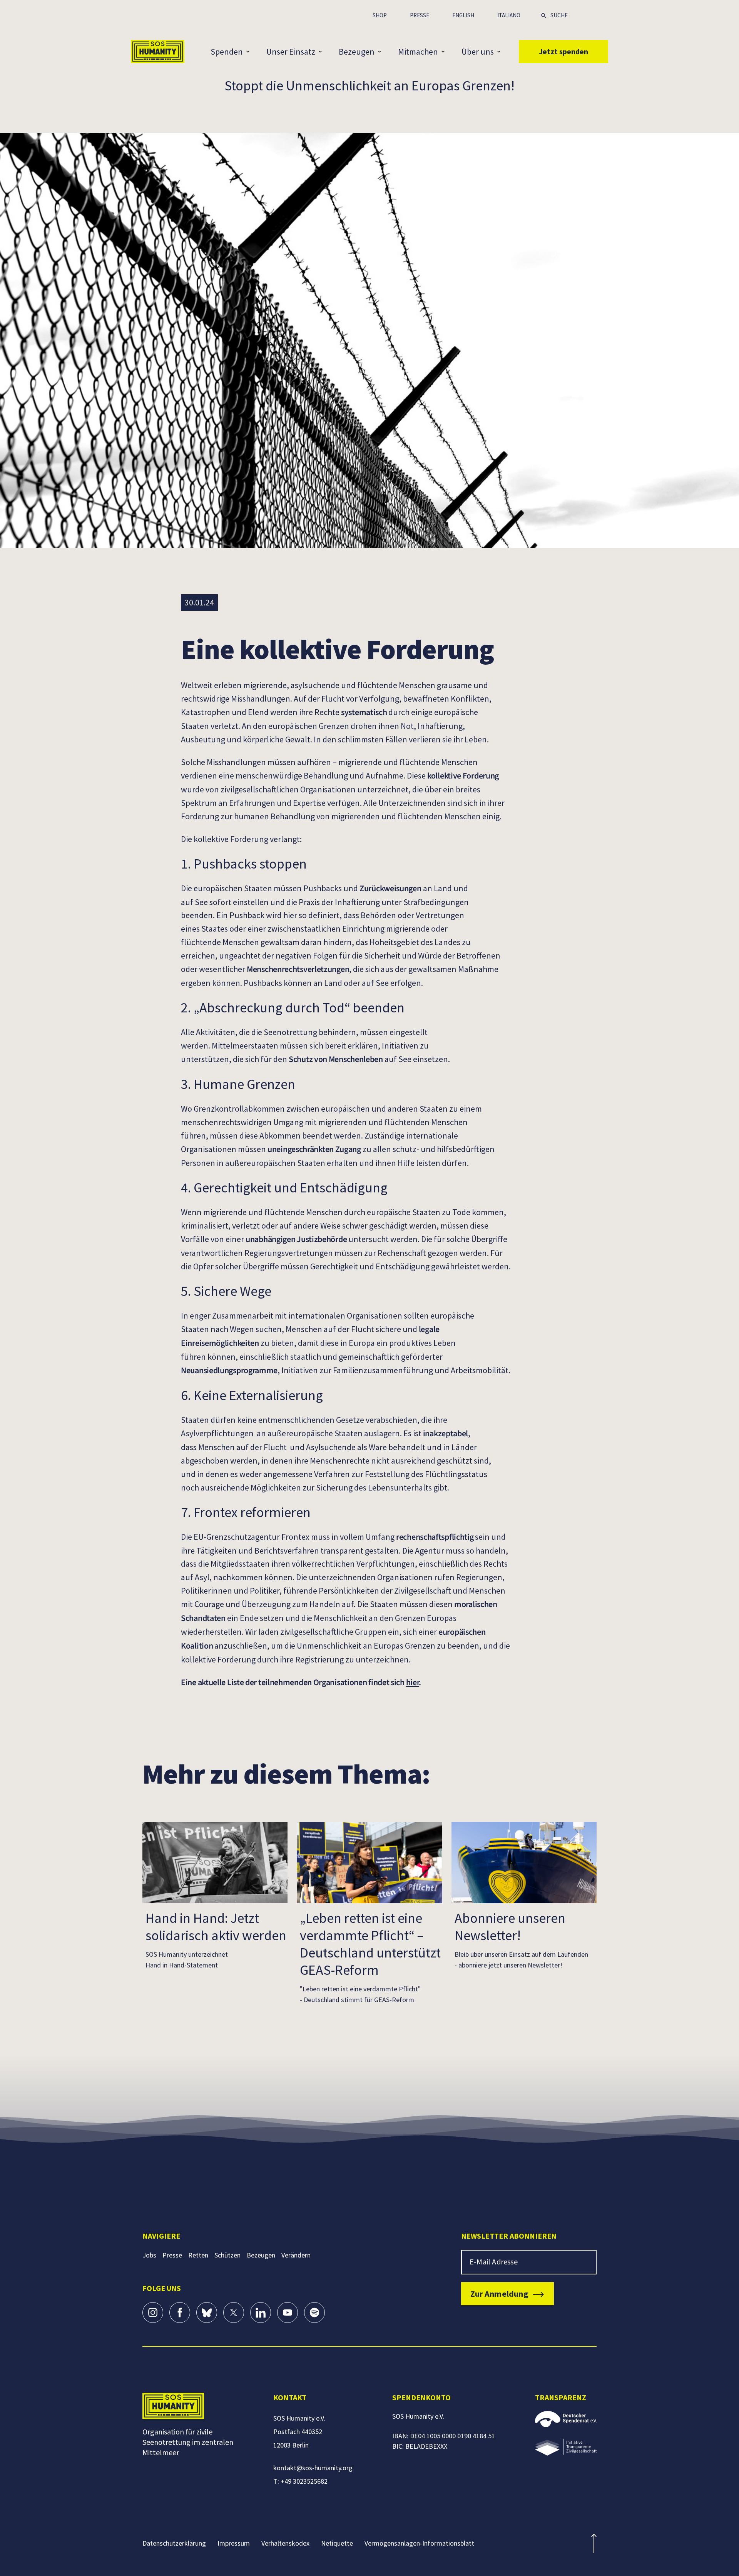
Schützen (227, 2255)
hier (413, 1682)
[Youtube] (288, 2313)
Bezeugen (357, 52)
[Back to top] (594, 2543)
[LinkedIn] (261, 2313)
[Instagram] (153, 2313)
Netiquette (337, 2543)
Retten (198, 2255)
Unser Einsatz (291, 52)
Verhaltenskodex (285, 2543)
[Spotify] (314, 2313)
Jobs (149, 2255)
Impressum (234, 2543)
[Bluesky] (207, 2313)
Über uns (478, 52)
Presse (420, 15)
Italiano (509, 15)
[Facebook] (180, 2313)
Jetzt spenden (563, 51)
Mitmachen (418, 52)
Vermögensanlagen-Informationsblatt (419, 2543)
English (463, 15)
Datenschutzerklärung (174, 2543)
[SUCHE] (544, 14)
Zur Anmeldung (499, 2294)
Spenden (227, 52)
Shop (380, 15)
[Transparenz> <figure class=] (566, 2447)
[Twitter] (234, 2313)
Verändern (296, 2255)
